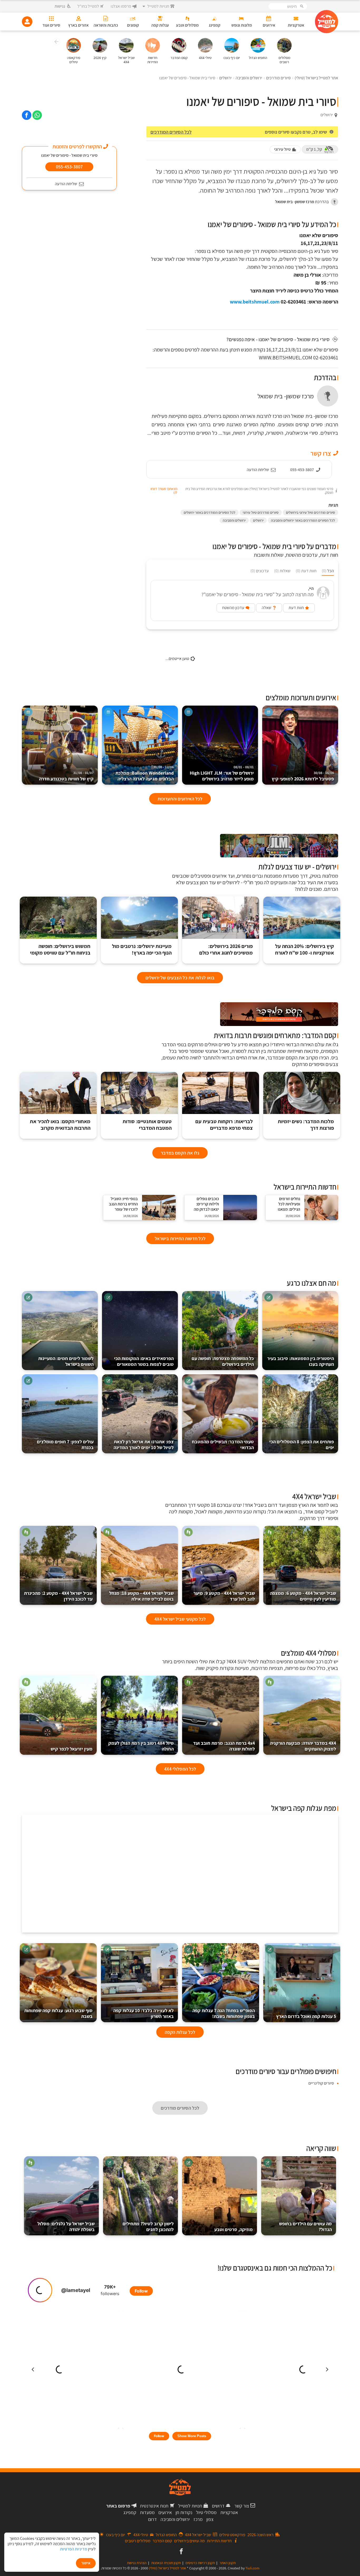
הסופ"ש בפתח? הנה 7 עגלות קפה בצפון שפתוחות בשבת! (224, 2013)
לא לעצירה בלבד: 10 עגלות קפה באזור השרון (143, 2013)
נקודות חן (184, 2512)
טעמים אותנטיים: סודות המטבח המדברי (147, 1125)
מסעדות (147, 2512)
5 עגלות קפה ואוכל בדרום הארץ (306, 2016)
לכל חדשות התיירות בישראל (180, 1238)
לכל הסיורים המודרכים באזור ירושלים (210, 512)
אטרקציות (229, 2512)
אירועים (165, 2512)
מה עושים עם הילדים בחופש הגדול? (305, 2226)
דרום (152, 2519)
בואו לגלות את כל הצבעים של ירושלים (180, 978)
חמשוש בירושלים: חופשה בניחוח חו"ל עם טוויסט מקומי (60, 950)
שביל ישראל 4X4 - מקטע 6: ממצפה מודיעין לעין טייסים (303, 1596)
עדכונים (260, 571)
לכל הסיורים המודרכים (171, 132)
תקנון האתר (228, 2563)
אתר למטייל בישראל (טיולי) (167, 2568)
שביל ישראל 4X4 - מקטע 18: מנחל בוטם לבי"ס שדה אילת (141, 1596)
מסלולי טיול (206, 2512)
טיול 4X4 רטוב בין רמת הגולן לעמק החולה (141, 1746)
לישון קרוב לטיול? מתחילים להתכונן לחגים (148, 2226)
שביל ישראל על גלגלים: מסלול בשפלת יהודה (66, 2226)
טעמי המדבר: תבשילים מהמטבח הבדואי (223, 1445)
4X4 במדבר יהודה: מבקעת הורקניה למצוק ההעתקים (303, 1746)
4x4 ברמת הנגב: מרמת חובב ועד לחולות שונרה (224, 1746)
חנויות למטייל (190, 2506)
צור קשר (242, 2506)
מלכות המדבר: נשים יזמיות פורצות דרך (306, 1125)
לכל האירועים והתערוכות (180, 799)
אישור (86, 2563)
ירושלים (258, 520)
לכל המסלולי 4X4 (180, 1769)
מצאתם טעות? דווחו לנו (164, 491)
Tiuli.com (252, 2568)
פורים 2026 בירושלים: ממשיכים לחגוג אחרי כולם (226, 950)
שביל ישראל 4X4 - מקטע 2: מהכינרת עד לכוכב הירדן (58, 1596)
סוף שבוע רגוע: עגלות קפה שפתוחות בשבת (58, 2013)
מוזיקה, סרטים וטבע (233, 2229)
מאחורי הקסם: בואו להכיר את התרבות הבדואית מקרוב (60, 1125)
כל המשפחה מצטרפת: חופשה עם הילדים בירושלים (223, 1361)
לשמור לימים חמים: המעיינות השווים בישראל (66, 1361)
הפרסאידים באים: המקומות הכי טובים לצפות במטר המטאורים (144, 1361)
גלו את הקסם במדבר (180, 1153)
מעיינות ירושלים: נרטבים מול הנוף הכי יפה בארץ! (142, 950)
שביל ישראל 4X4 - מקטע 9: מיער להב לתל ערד (224, 1596)
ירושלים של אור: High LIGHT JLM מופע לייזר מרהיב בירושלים (222, 773)
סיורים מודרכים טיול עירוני (261, 512)
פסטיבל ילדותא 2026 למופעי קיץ (303, 776)
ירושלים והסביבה (234, 520)
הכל (328, 571)
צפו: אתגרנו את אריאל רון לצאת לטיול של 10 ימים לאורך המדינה (144, 1445)
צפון (210, 2519)
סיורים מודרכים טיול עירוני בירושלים (310, 512)
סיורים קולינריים (321, 2083)
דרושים (218, 2506)
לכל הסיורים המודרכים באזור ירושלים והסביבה (303, 520)
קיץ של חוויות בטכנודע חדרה (66, 776)
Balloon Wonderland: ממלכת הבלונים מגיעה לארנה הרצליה (145, 773)
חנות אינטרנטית (154, 2506)
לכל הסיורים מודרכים (180, 2108)
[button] (56, 42)
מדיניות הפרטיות (74, 2549)
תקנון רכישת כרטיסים (200, 2563)
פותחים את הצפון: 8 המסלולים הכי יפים (302, 1445)
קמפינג (130, 2512)
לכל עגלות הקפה (180, 2032)
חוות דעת (306, 571)
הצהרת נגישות (137, 2563)
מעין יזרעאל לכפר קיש (72, 1749)
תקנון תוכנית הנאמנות (166, 2563)
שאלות (282, 571)
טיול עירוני (282, 149)
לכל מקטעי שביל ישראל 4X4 (180, 1619)
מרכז (198, 2519)
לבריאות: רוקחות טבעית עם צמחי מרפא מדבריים (224, 1125)
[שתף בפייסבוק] (27, 115)
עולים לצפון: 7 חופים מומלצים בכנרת (65, 1445)
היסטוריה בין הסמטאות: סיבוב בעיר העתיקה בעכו (301, 1361)
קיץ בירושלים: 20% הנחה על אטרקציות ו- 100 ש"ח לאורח (305, 950)
